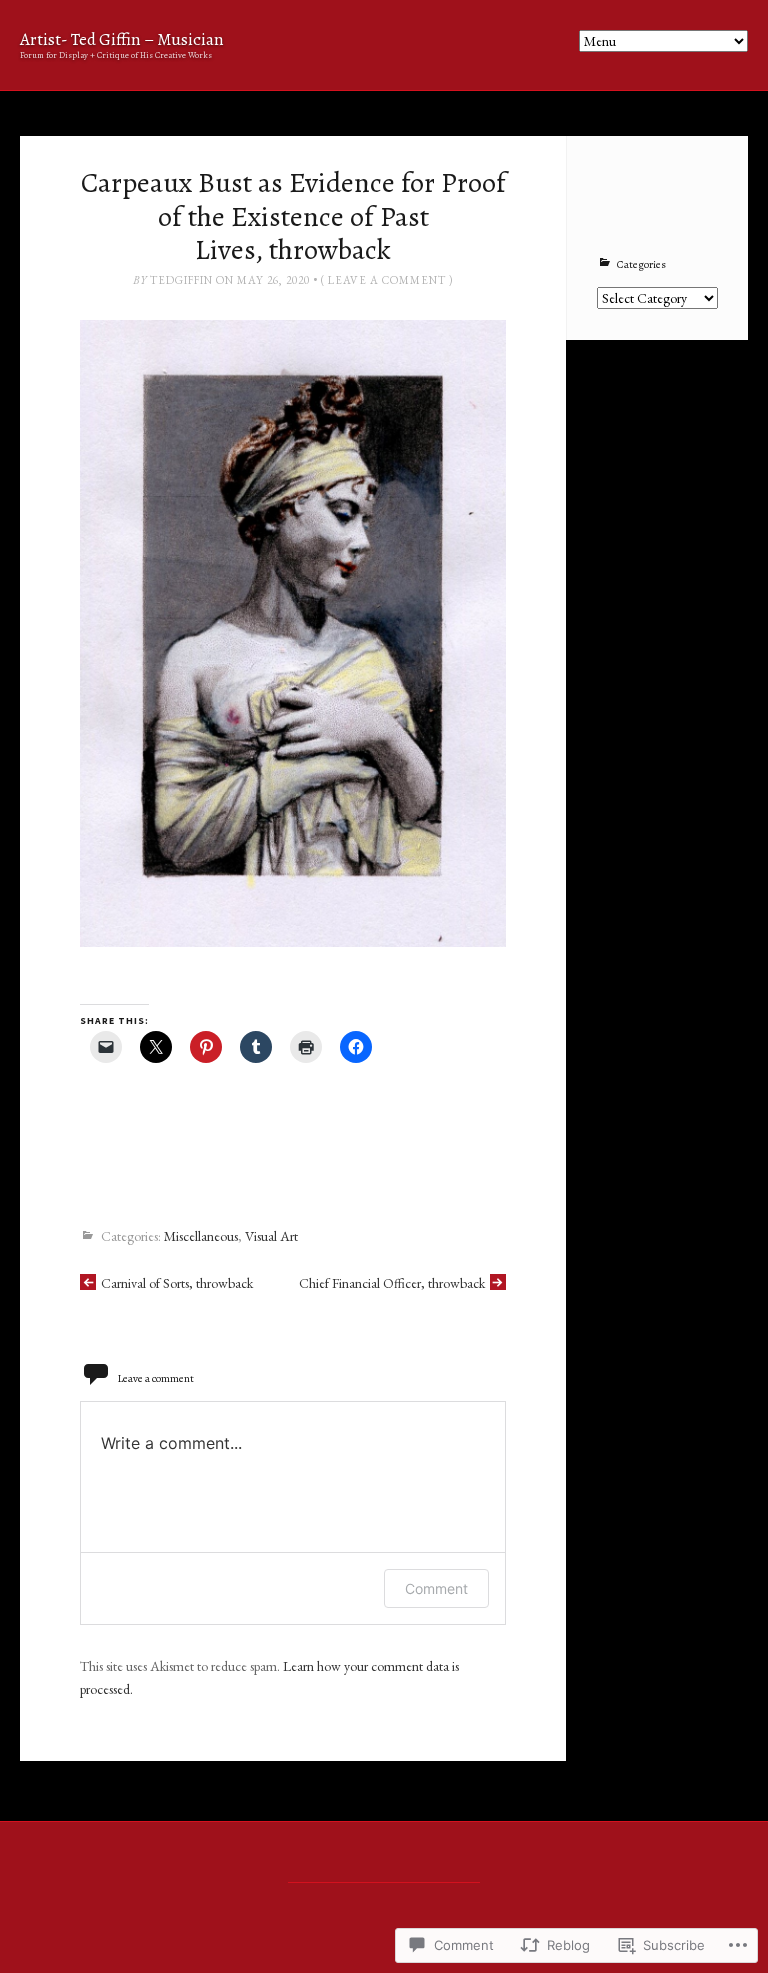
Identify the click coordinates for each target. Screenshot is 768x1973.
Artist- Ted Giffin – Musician (122, 39)
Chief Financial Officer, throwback (392, 1283)
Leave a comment (387, 280)
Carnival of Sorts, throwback (177, 1283)
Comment (436, 1588)
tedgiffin (181, 280)
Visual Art (271, 1237)
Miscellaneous (201, 1237)
